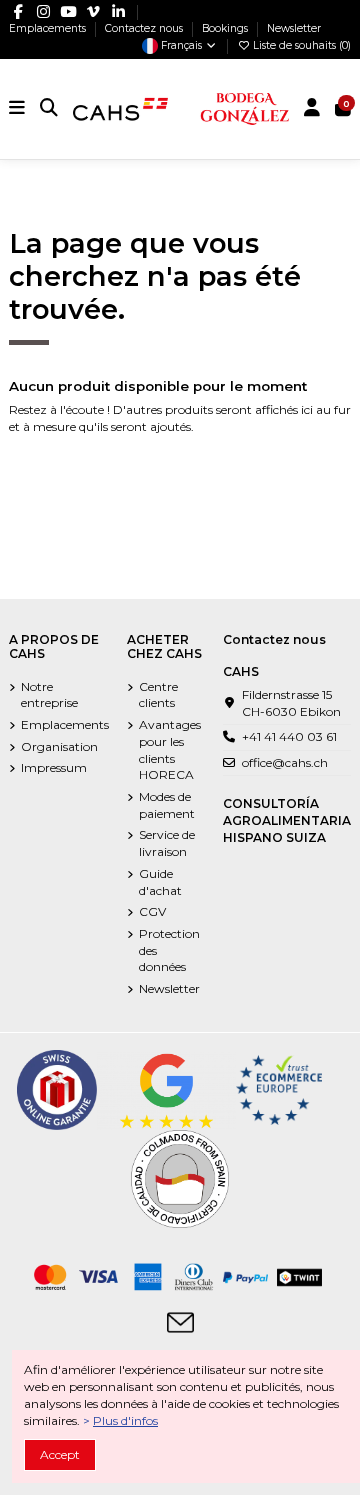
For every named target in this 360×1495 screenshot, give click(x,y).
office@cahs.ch (285, 762)
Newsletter (294, 28)
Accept (60, 1454)
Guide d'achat (160, 882)
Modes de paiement (167, 805)
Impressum (54, 767)
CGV (152, 911)
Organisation (59, 746)
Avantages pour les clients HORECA (170, 749)
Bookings (226, 28)
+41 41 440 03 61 (289, 736)
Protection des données (169, 950)
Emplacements (49, 28)
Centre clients (158, 695)
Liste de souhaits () (300, 45)
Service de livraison (167, 843)
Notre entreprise (49, 695)
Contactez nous (145, 28)
